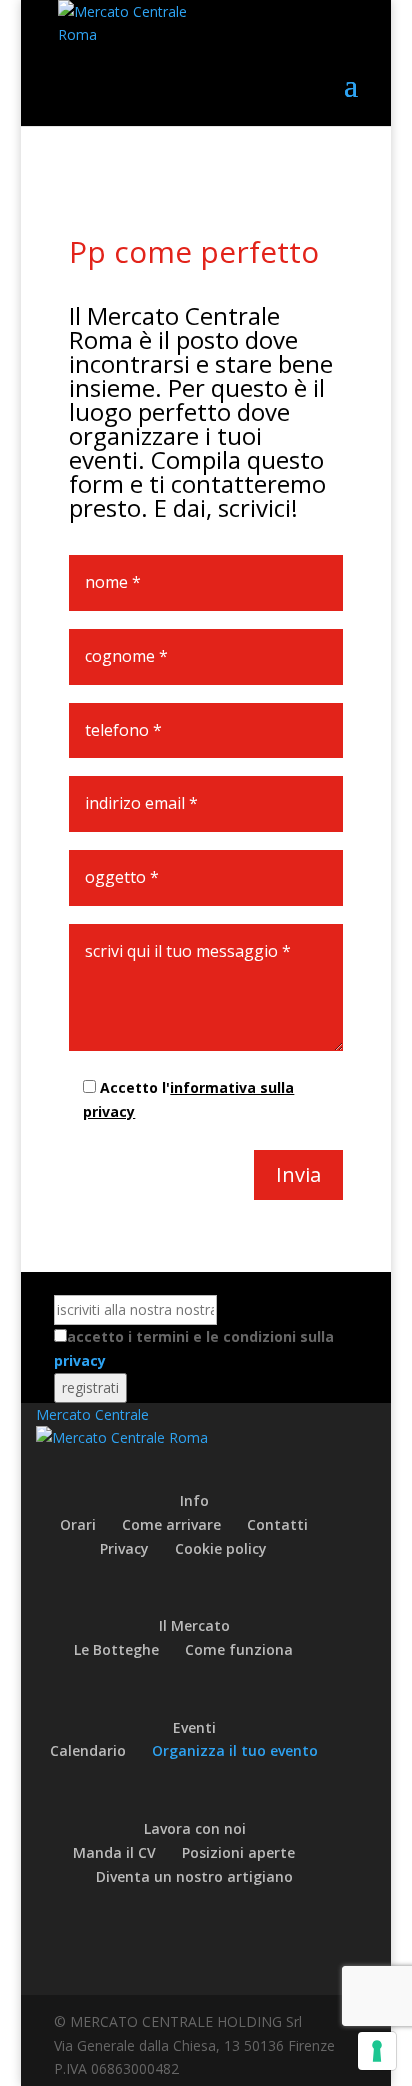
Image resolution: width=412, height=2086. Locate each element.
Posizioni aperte (238, 1852)
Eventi (194, 1727)
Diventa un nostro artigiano (194, 1876)
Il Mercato (194, 1625)
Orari (78, 1524)
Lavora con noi (195, 1828)
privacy (80, 1360)
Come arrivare (171, 1524)
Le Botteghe (116, 1649)
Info (194, 1500)
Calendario (88, 1750)
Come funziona (239, 1649)
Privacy (124, 1548)
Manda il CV (114, 1852)
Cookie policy (221, 1548)
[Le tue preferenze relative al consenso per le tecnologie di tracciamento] (377, 2051)
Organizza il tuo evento (235, 1750)
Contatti (277, 1524)
